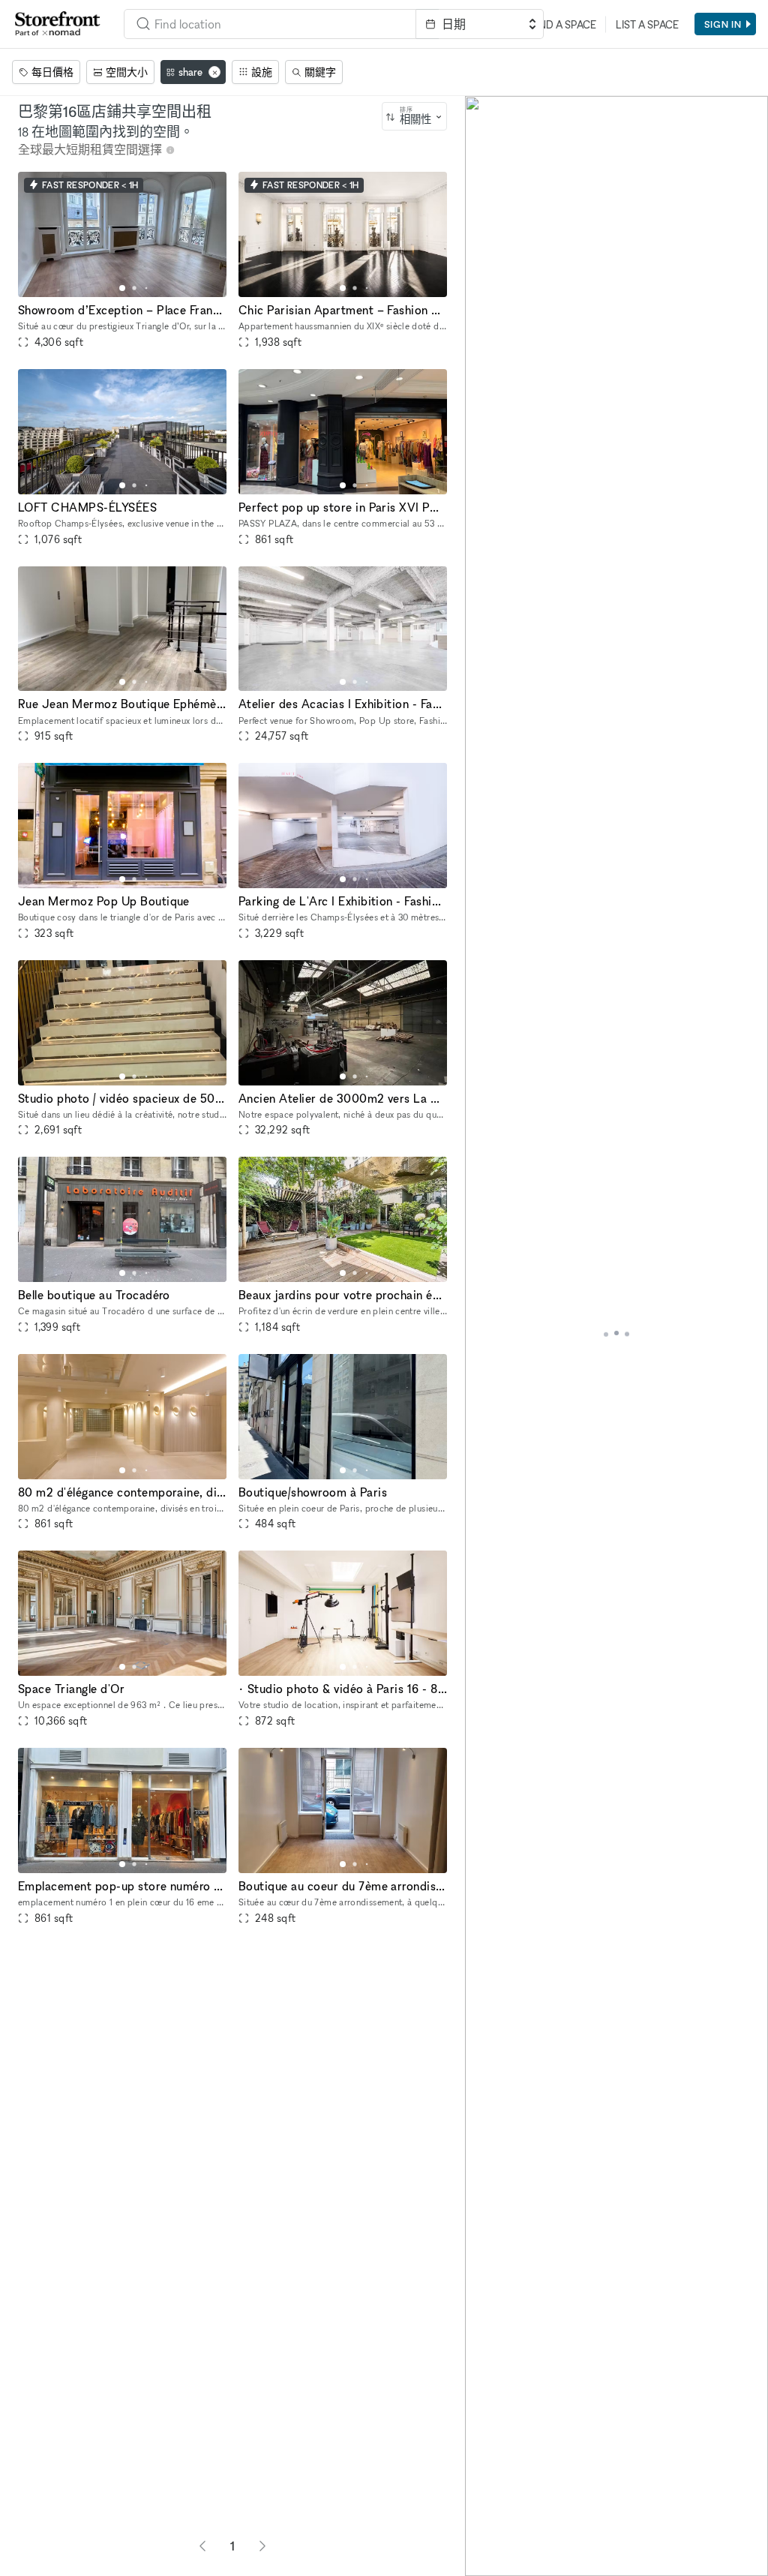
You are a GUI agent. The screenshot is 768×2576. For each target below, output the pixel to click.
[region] (616, 1336)
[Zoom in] (483, 2514)
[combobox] (270, 24)
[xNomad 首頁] (58, 24)
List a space (647, 24)
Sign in (723, 24)
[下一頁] (262, 2546)
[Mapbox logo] (502, 2563)
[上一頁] (202, 2546)
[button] (122, 288)
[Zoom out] (483, 2536)
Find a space (563, 24)
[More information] (170, 150)
